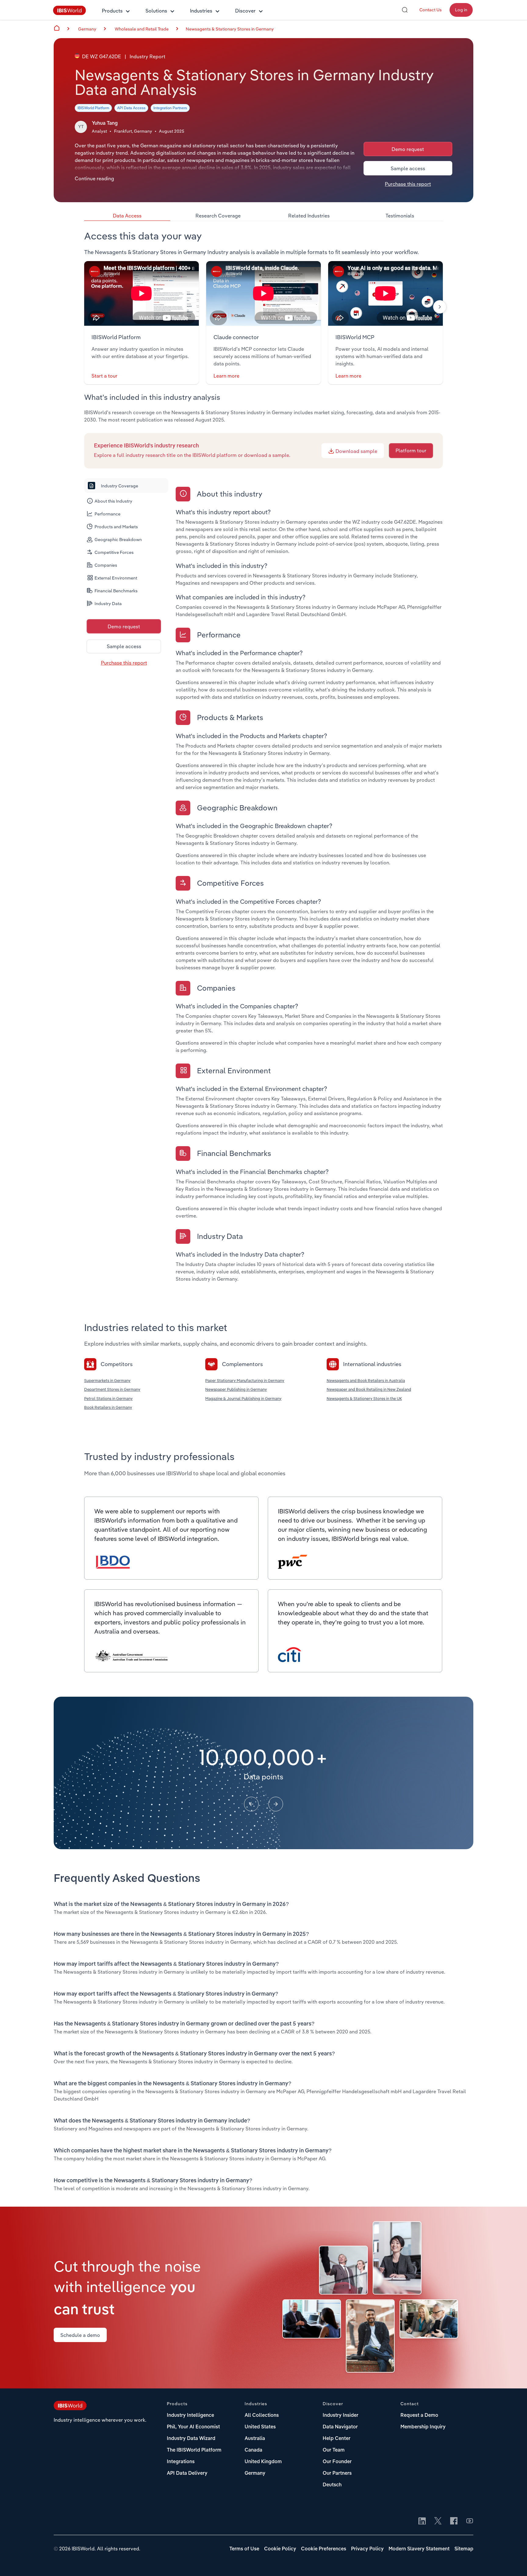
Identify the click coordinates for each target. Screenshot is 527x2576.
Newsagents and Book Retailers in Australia (366, 1380)
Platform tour (411, 450)
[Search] (405, 10)
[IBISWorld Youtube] (470, 2521)
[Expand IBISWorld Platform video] (142, 293)
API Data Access (131, 108)
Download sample (356, 451)
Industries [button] (201, 11)
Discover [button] (245, 11)
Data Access (127, 216)
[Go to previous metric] (251, 1804)
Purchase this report (408, 184)
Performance (108, 514)
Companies (106, 565)
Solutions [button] (156, 11)
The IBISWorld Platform (194, 2450)
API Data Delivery (187, 2474)
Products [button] (112, 11)
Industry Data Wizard (191, 2439)
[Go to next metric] (276, 1804)
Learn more (226, 376)
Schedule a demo (80, 2335)
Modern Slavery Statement (419, 2549)
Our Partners (337, 2474)
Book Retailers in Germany (108, 1407)
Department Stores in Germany (112, 1389)
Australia (255, 2439)
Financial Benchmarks (116, 591)
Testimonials (400, 216)
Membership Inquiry (423, 2427)
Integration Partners (170, 108)
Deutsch (332, 2485)
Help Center (337, 2439)
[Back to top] (513, 2562)
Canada (253, 2450)
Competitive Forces (114, 552)
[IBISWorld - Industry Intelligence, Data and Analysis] (70, 13)
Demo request (408, 149)
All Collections (262, 2416)
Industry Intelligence (190, 2416)
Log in (461, 10)
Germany (255, 2474)
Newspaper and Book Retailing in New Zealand (369, 1389)
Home (57, 28)
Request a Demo (419, 2416)
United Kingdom (263, 2462)
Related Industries (309, 216)
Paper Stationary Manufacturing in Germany (245, 1380)
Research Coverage (218, 216)
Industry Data (108, 604)
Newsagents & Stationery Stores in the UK (364, 1398)
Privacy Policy (367, 2549)
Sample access (408, 168)
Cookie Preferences (324, 2549)
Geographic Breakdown (118, 540)
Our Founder (337, 2462)
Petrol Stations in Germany (108, 1398)
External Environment (116, 578)
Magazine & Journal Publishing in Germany (243, 1398)
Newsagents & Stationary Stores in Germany (230, 29)
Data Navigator (340, 2427)
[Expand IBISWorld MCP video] (385, 293)
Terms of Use (244, 2549)
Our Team (334, 2450)
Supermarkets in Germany (107, 1380)
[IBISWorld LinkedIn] (422, 2521)
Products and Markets (116, 527)
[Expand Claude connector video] (263, 293)
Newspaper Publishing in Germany (236, 1389)
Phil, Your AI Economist (193, 2427)
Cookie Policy (280, 2549)
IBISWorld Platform (93, 108)
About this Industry (113, 501)
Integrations (181, 2462)
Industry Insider (341, 2416)
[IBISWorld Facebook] (454, 2521)
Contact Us (430, 10)
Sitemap (464, 2549)
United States (260, 2427)
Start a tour (104, 376)
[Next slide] (440, 307)
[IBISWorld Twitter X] (438, 2521)
